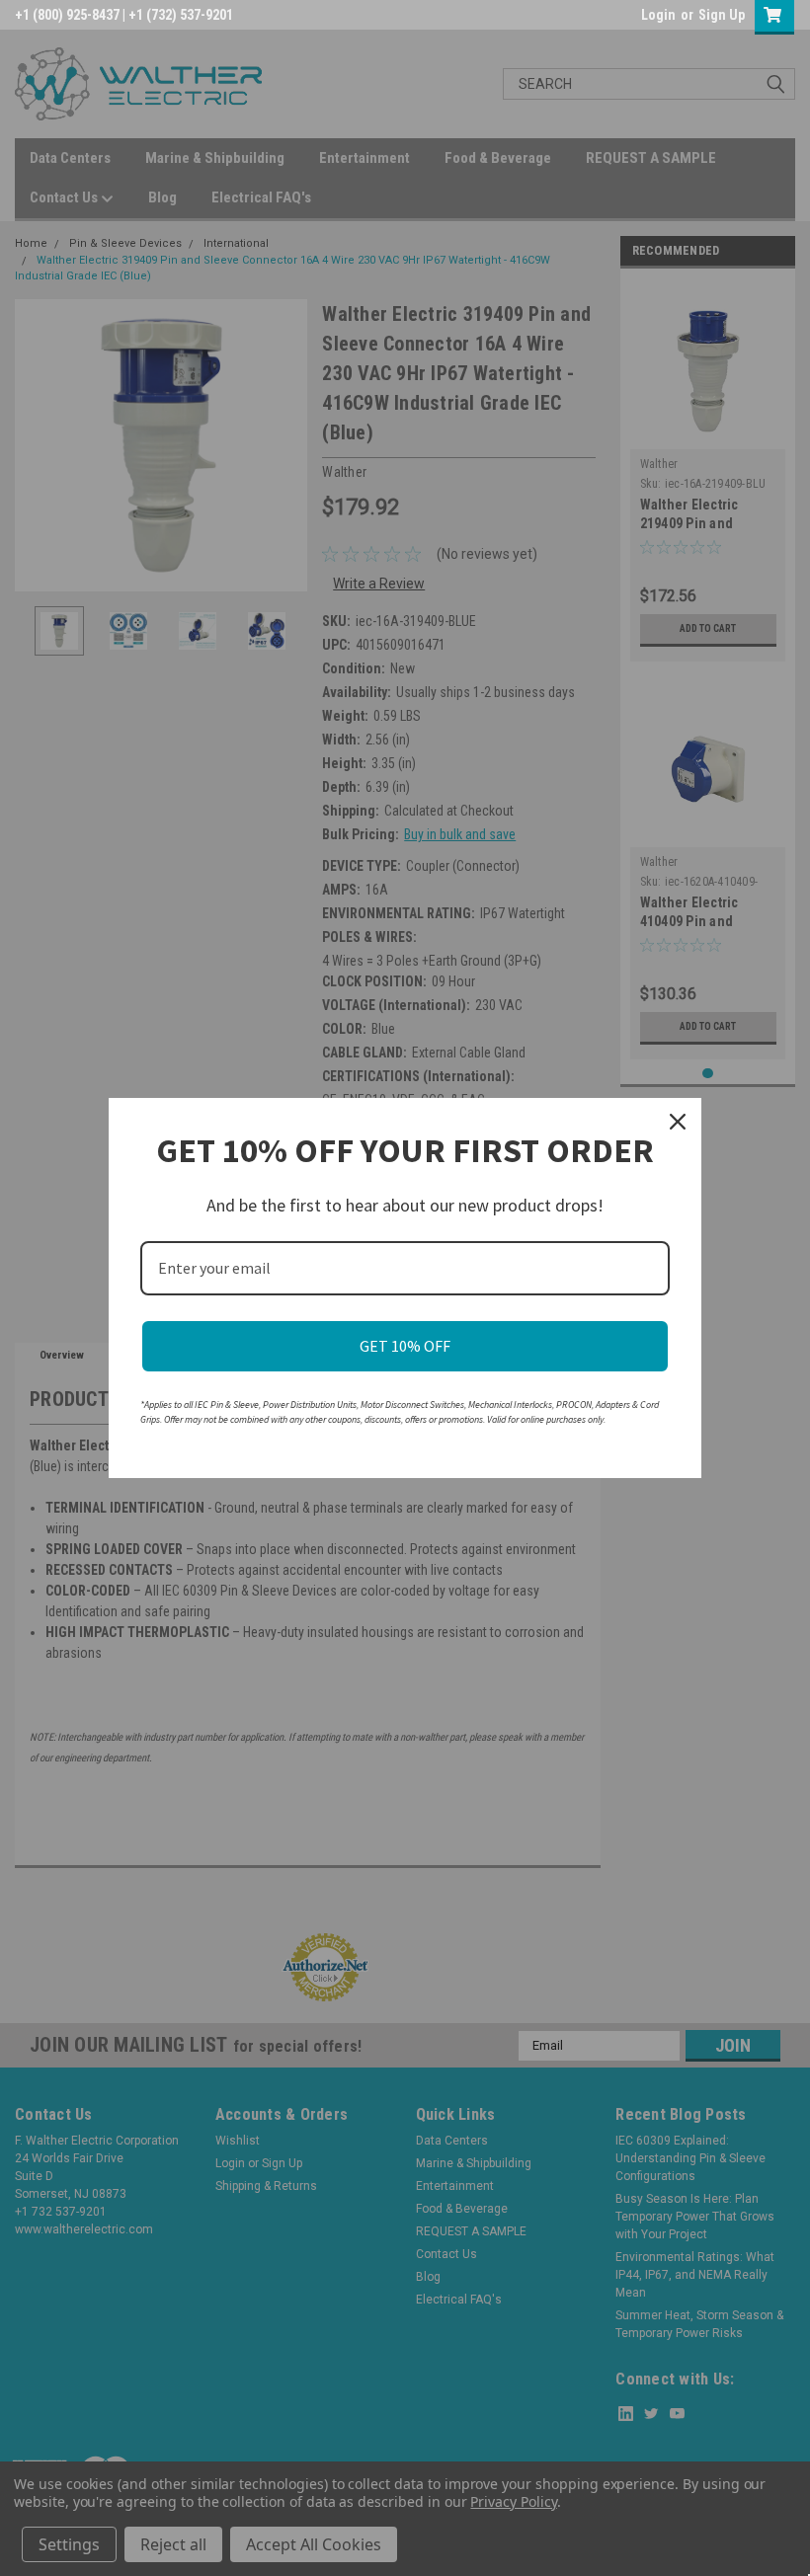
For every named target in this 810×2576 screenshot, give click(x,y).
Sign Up (722, 15)
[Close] (678, 1122)
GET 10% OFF (405, 1346)
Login (658, 15)
